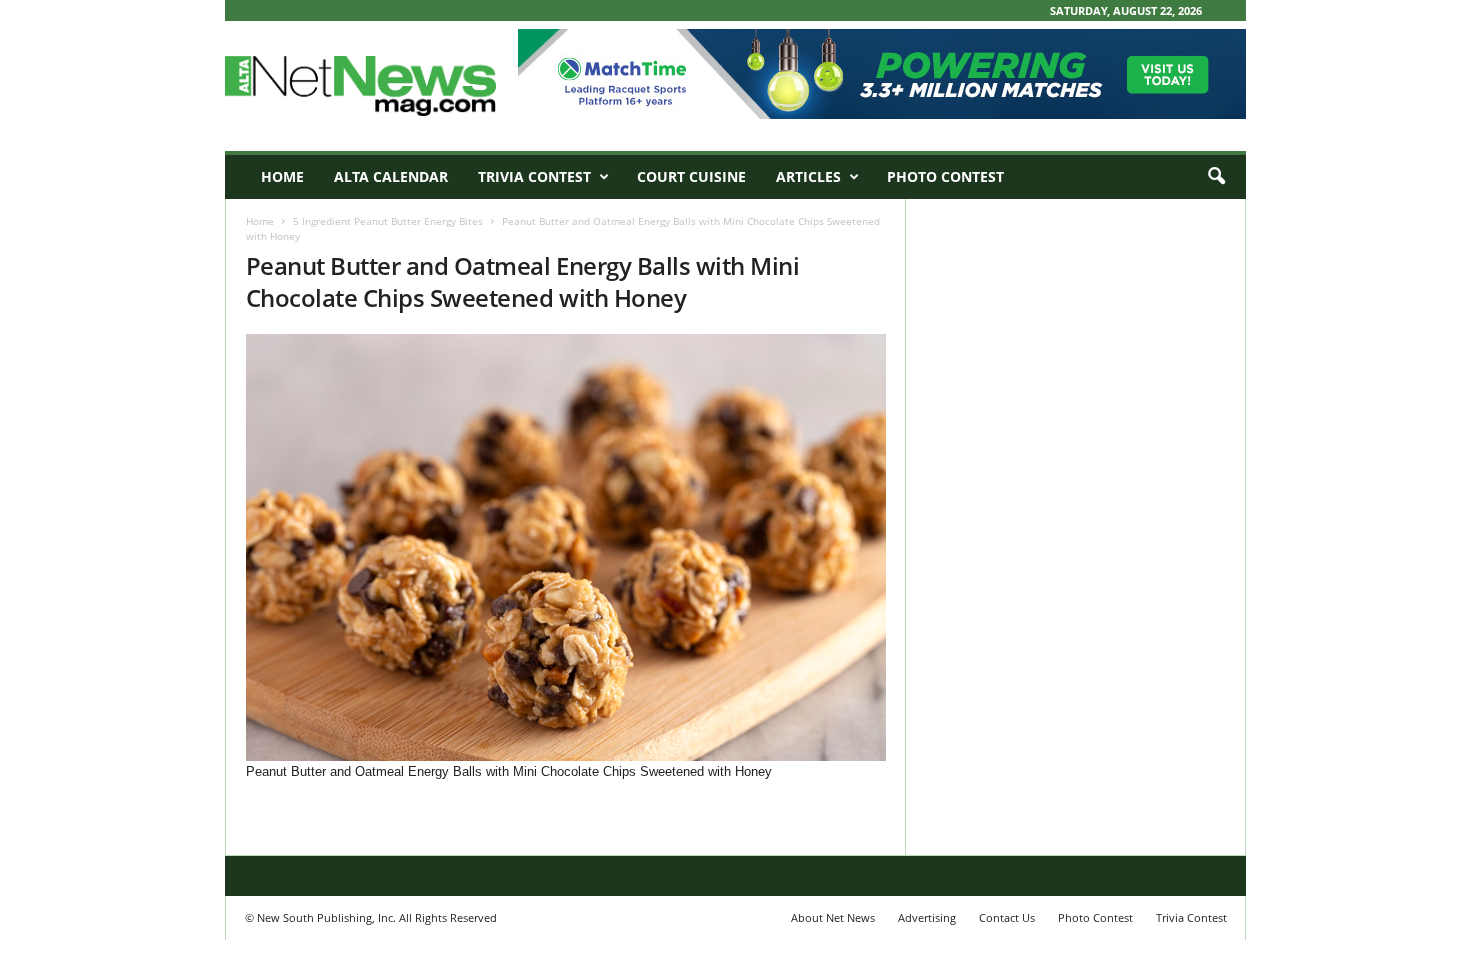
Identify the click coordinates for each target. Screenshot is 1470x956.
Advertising (927, 917)
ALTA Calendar (391, 176)
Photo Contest (945, 176)
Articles (808, 176)
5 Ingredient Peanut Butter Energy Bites (388, 221)
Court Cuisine (691, 176)
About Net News (833, 917)
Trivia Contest (534, 176)
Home (282, 176)
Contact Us (1007, 917)
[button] (1216, 177)
